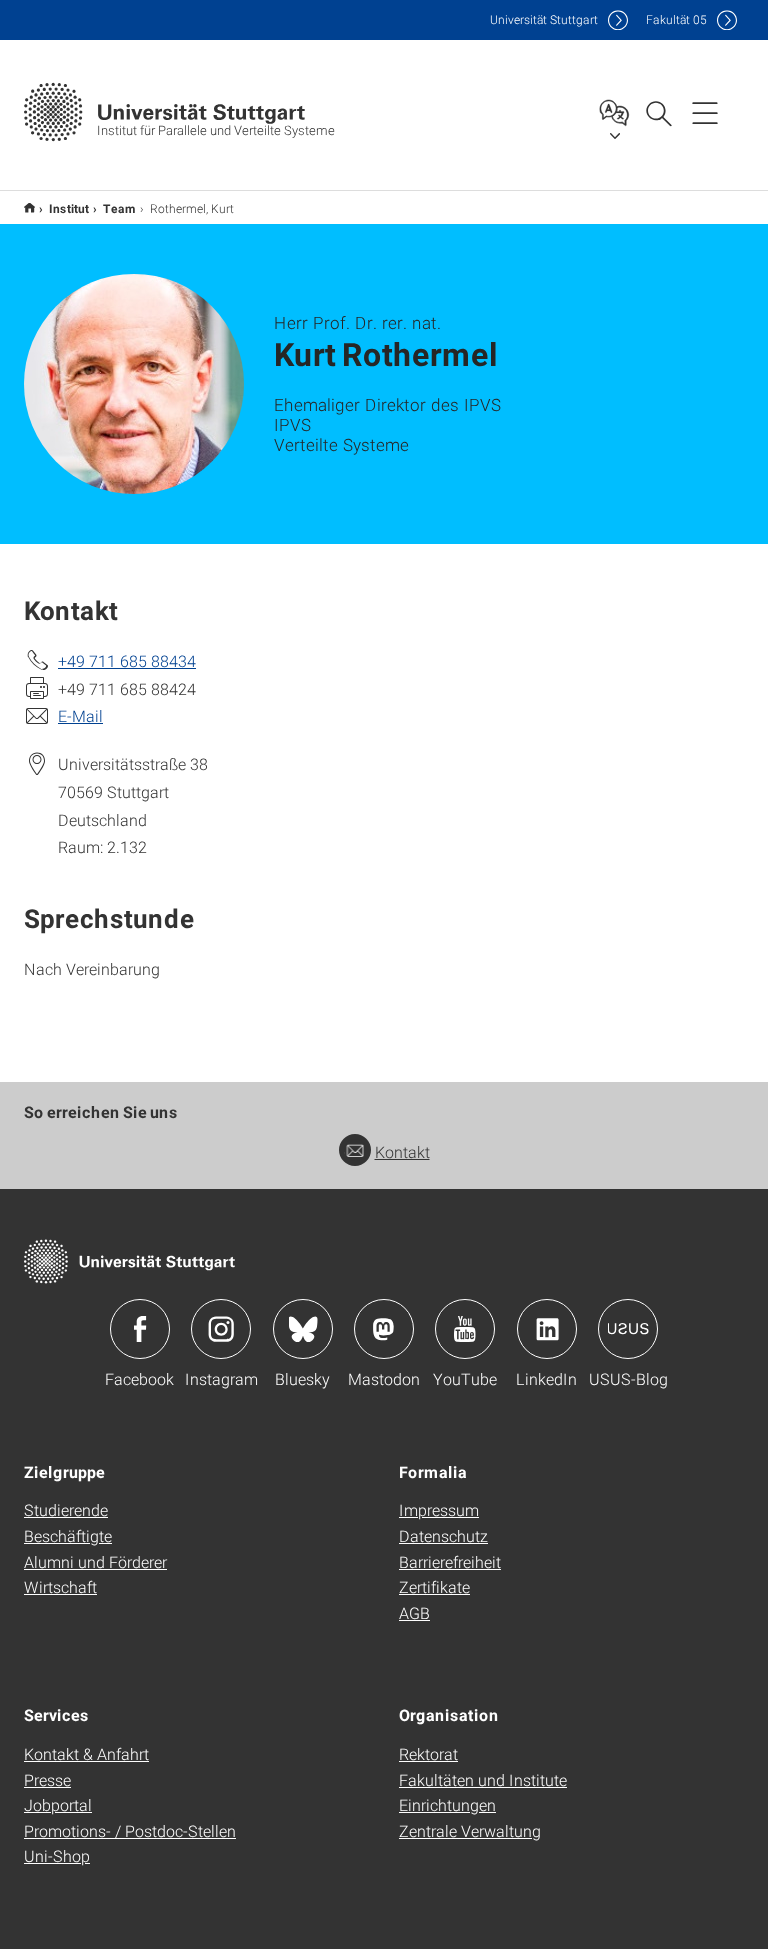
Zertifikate (434, 1586)
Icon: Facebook (140, 1329)
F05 (676, 19)
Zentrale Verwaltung (470, 1830)
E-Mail (80, 715)
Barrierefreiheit (450, 1561)
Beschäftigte (68, 1535)
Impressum (439, 1509)
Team (119, 208)
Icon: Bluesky (303, 1329)
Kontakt (402, 1151)
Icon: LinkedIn (547, 1329)
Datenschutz (443, 1535)
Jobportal (58, 1804)
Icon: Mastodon (384, 1329)
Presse (47, 1779)
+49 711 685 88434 (127, 660)
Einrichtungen (447, 1804)
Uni (544, 19)
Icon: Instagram (221, 1329)
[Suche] (658, 112)
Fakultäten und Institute (483, 1779)
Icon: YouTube (465, 1329)
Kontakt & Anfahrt (86, 1753)
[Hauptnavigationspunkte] (705, 112)
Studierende (66, 1509)
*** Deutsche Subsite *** (29, 207)
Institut (69, 208)
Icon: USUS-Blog (628, 1329)
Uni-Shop (57, 1855)
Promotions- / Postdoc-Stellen (130, 1830)
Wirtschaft (60, 1586)
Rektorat (428, 1753)
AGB (414, 1612)
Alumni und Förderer (95, 1561)
